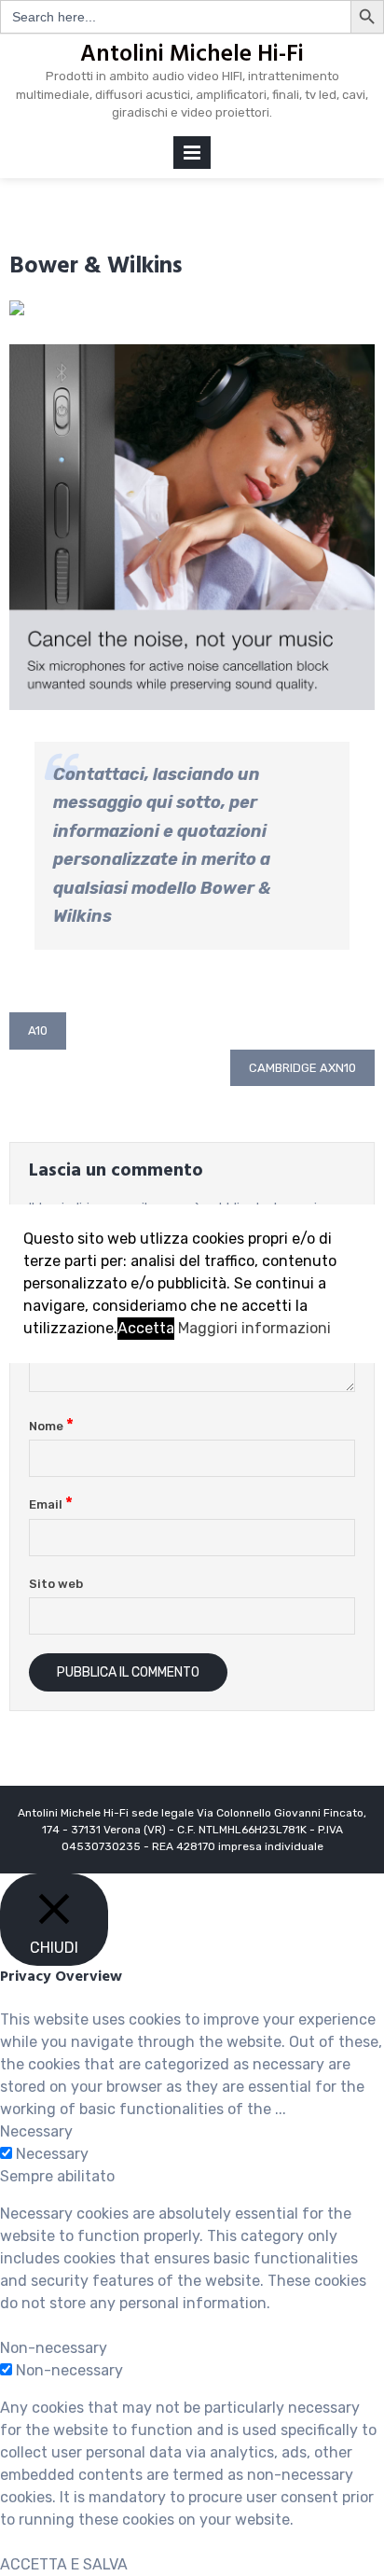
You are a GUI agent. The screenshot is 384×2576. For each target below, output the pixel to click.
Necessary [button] (36, 2131)
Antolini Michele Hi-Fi (192, 55)
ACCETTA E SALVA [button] (64, 2564)
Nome (51, 1426)
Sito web (56, 1584)
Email (51, 1504)
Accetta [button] (146, 1328)
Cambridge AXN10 (302, 1068)
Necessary (52, 2154)
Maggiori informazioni (254, 1328)
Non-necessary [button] (54, 2348)
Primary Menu (192, 156)
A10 (38, 1030)
